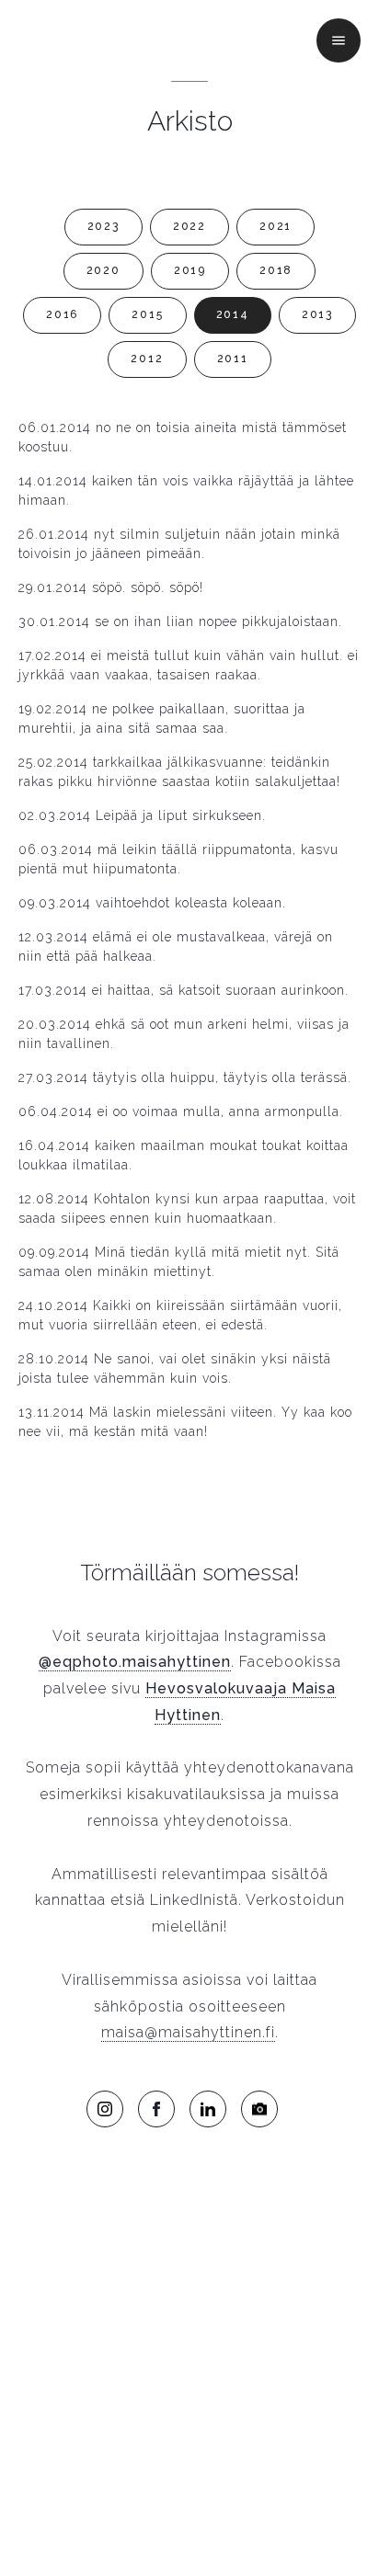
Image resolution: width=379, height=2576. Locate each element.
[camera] (259, 2109)
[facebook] (156, 2109)
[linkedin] (208, 2109)
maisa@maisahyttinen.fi (188, 2032)
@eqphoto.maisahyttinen (135, 1662)
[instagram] (105, 2109)
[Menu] (339, 40)
